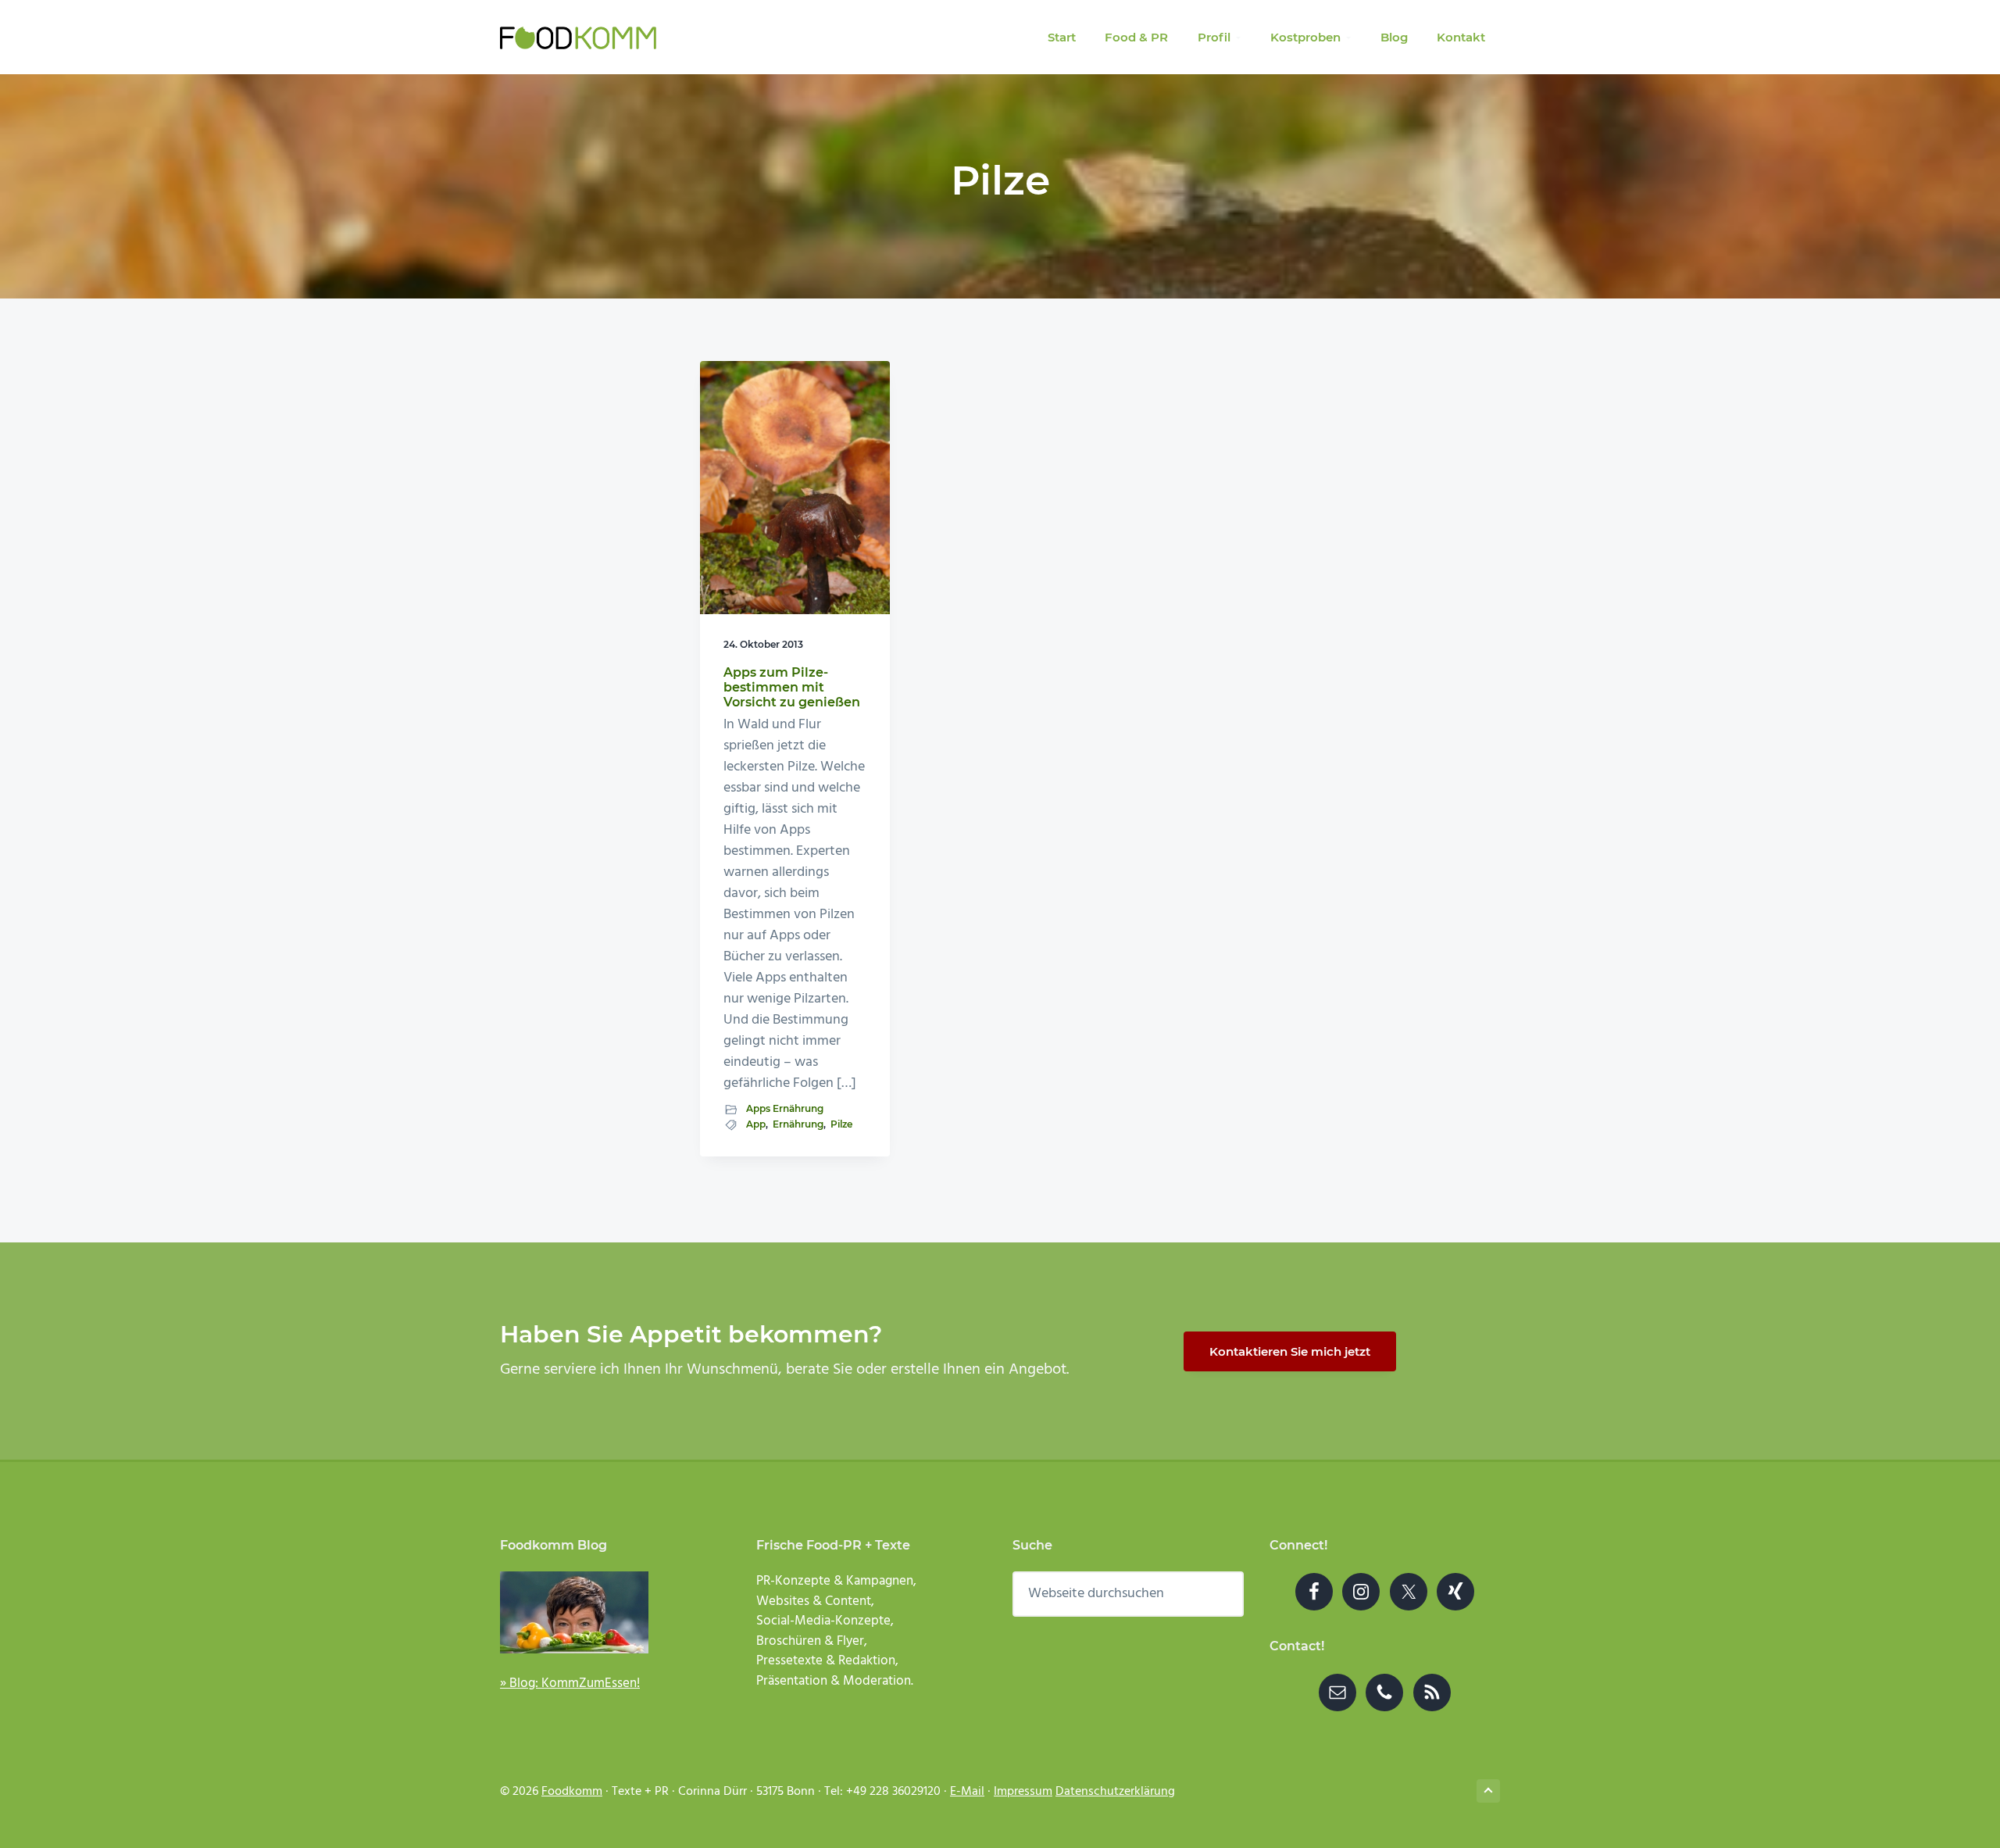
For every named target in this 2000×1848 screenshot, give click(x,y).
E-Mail (967, 1792)
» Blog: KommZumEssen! (570, 1684)
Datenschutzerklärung (1115, 1792)
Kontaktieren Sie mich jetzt (1290, 1351)
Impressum (1023, 1792)
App (756, 1124)
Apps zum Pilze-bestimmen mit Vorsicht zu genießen (792, 687)
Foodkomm (572, 1792)
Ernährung (798, 1124)
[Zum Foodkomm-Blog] (604, 1612)
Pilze (841, 1124)
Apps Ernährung (785, 1108)
